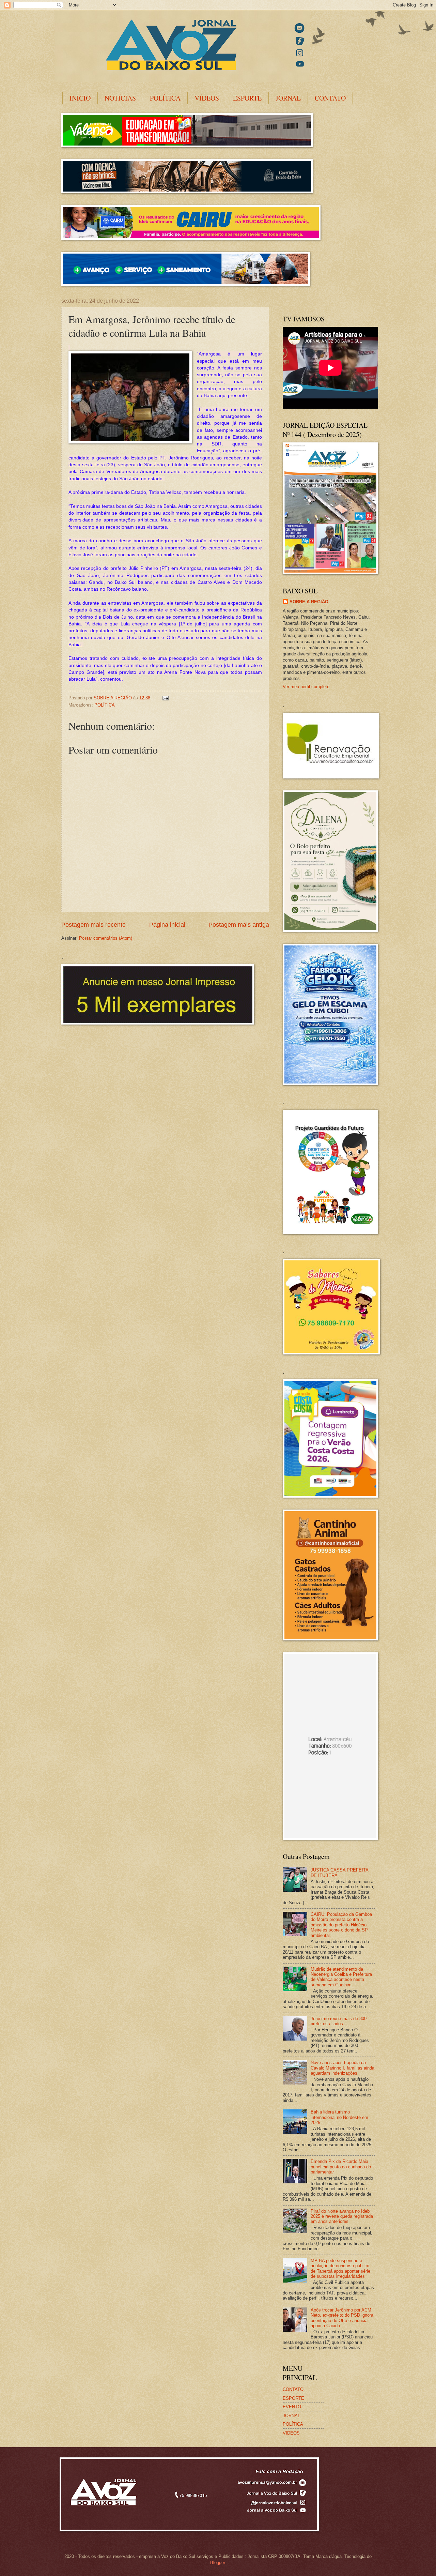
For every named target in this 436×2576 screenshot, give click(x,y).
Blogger (217, 2563)
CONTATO (330, 98)
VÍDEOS (207, 98)
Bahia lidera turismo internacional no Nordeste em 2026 (339, 2117)
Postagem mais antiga (239, 925)
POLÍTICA (165, 98)
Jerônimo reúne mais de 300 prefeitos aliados (339, 2021)
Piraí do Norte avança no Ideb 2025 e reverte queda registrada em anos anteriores (342, 2216)
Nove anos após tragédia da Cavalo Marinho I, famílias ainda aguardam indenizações (342, 2068)
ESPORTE (247, 98)
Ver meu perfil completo (306, 687)
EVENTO (292, 2407)
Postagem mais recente (94, 925)
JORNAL (288, 98)
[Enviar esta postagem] (165, 698)
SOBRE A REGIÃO (309, 602)
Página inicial (167, 925)
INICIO (80, 98)
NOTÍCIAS (120, 98)
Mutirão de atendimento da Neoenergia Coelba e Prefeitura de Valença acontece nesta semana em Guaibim (341, 1977)
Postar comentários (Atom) (106, 938)
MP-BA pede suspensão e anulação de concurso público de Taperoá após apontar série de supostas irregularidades (340, 2268)
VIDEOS (291, 2433)
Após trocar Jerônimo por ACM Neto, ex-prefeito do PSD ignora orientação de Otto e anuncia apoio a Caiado (342, 2318)
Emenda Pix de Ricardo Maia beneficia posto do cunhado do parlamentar (341, 2167)
